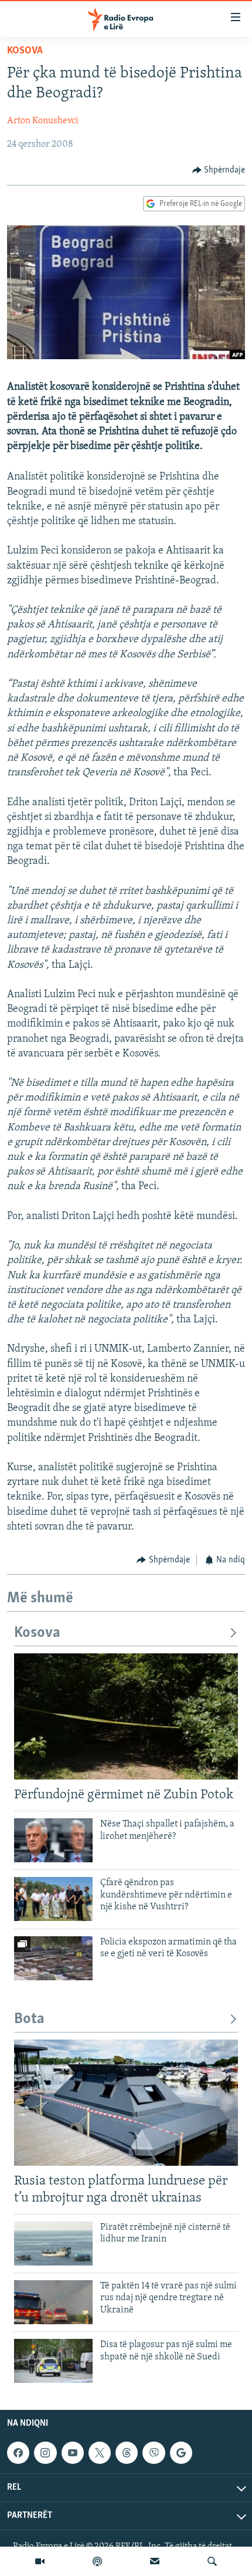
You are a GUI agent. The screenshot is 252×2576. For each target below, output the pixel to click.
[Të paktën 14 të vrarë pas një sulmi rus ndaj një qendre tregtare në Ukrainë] (53, 2302)
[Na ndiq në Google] (181, 2453)
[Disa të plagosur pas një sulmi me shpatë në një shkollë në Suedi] (53, 2361)
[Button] (219, 170)
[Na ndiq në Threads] (127, 2453)
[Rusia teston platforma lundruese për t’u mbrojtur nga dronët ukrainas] (126, 2103)
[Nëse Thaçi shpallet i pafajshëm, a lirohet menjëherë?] (53, 1840)
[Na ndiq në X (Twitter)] (100, 2453)
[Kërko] (212, 2561)
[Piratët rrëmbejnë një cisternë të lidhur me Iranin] (53, 2244)
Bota (29, 2019)
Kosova (25, 51)
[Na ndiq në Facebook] (18, 2453)
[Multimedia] (40, 2561)
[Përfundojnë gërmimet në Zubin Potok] (126, 1716)
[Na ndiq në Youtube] (73, 2453)
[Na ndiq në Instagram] (45, 2453)
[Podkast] (97, 2561)
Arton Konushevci (43, 121)
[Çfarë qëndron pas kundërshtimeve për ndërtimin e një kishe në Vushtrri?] (53, 1899)
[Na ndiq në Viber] (154, 2453)
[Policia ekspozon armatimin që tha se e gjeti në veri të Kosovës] (53, 1958)
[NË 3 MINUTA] (155, 2561)
